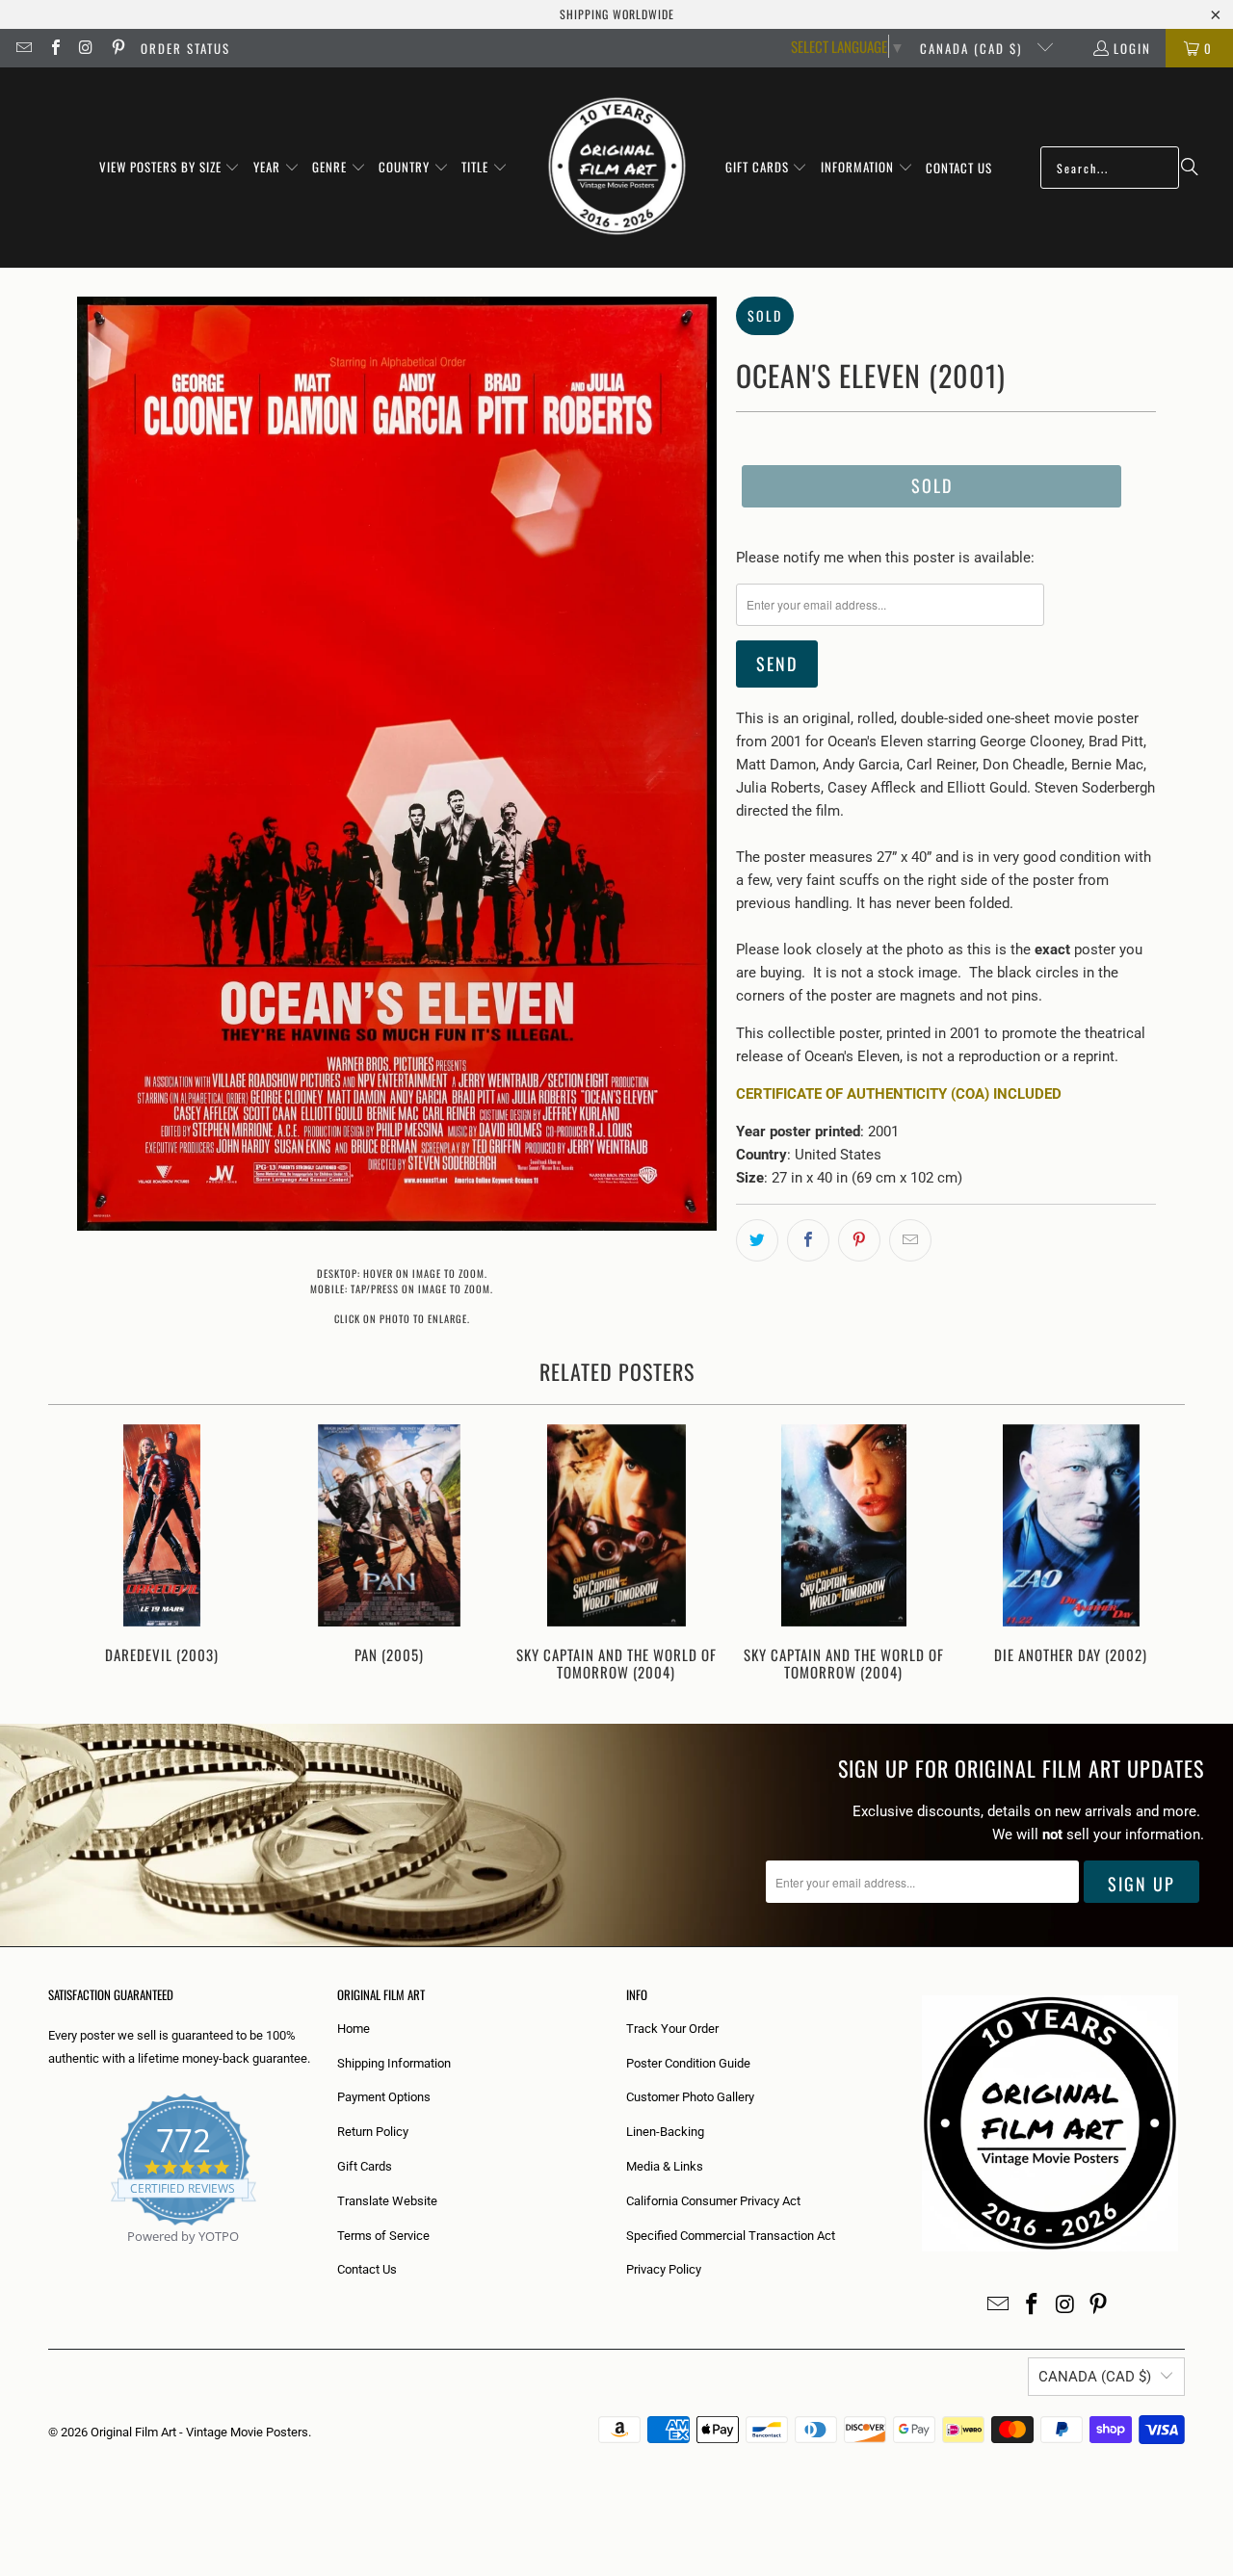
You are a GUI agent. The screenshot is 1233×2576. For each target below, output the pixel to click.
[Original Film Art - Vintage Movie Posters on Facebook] (54, 48)
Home (354, 2029)
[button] (170, 168)
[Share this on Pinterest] (859, 1240)
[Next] (1157, 1555)
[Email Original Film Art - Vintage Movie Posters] (23, 48)
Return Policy (373, 2132)
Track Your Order (672, 2029)
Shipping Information (394, 2063)
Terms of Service (383, 2236)
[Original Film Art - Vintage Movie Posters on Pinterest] (117, 48)
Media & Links (665, 2166)
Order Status (185, 48)
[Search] (1190, 168)
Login (1132, 48)
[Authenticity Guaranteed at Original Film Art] (50, 2259)
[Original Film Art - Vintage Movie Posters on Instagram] (86, 48)
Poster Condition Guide (688, 2063)
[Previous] (76, 1555)
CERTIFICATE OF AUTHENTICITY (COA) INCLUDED (899, 1094)
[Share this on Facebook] (808, 1240)
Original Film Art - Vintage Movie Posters (199, 2432)
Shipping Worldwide (617, 14)
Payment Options (384, 2097)
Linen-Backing (665, 2132)
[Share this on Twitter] (757, 1240)
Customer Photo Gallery (690, 2097)
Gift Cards (365, 2166)
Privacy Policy (664, 2269)
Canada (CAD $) (973, 48)
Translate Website (387, 2201)
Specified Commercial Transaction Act (731, 2236)
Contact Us (367, 2269)
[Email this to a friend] (910, 1240)
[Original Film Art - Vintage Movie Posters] (617, 168)
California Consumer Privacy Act (713, 2201)
